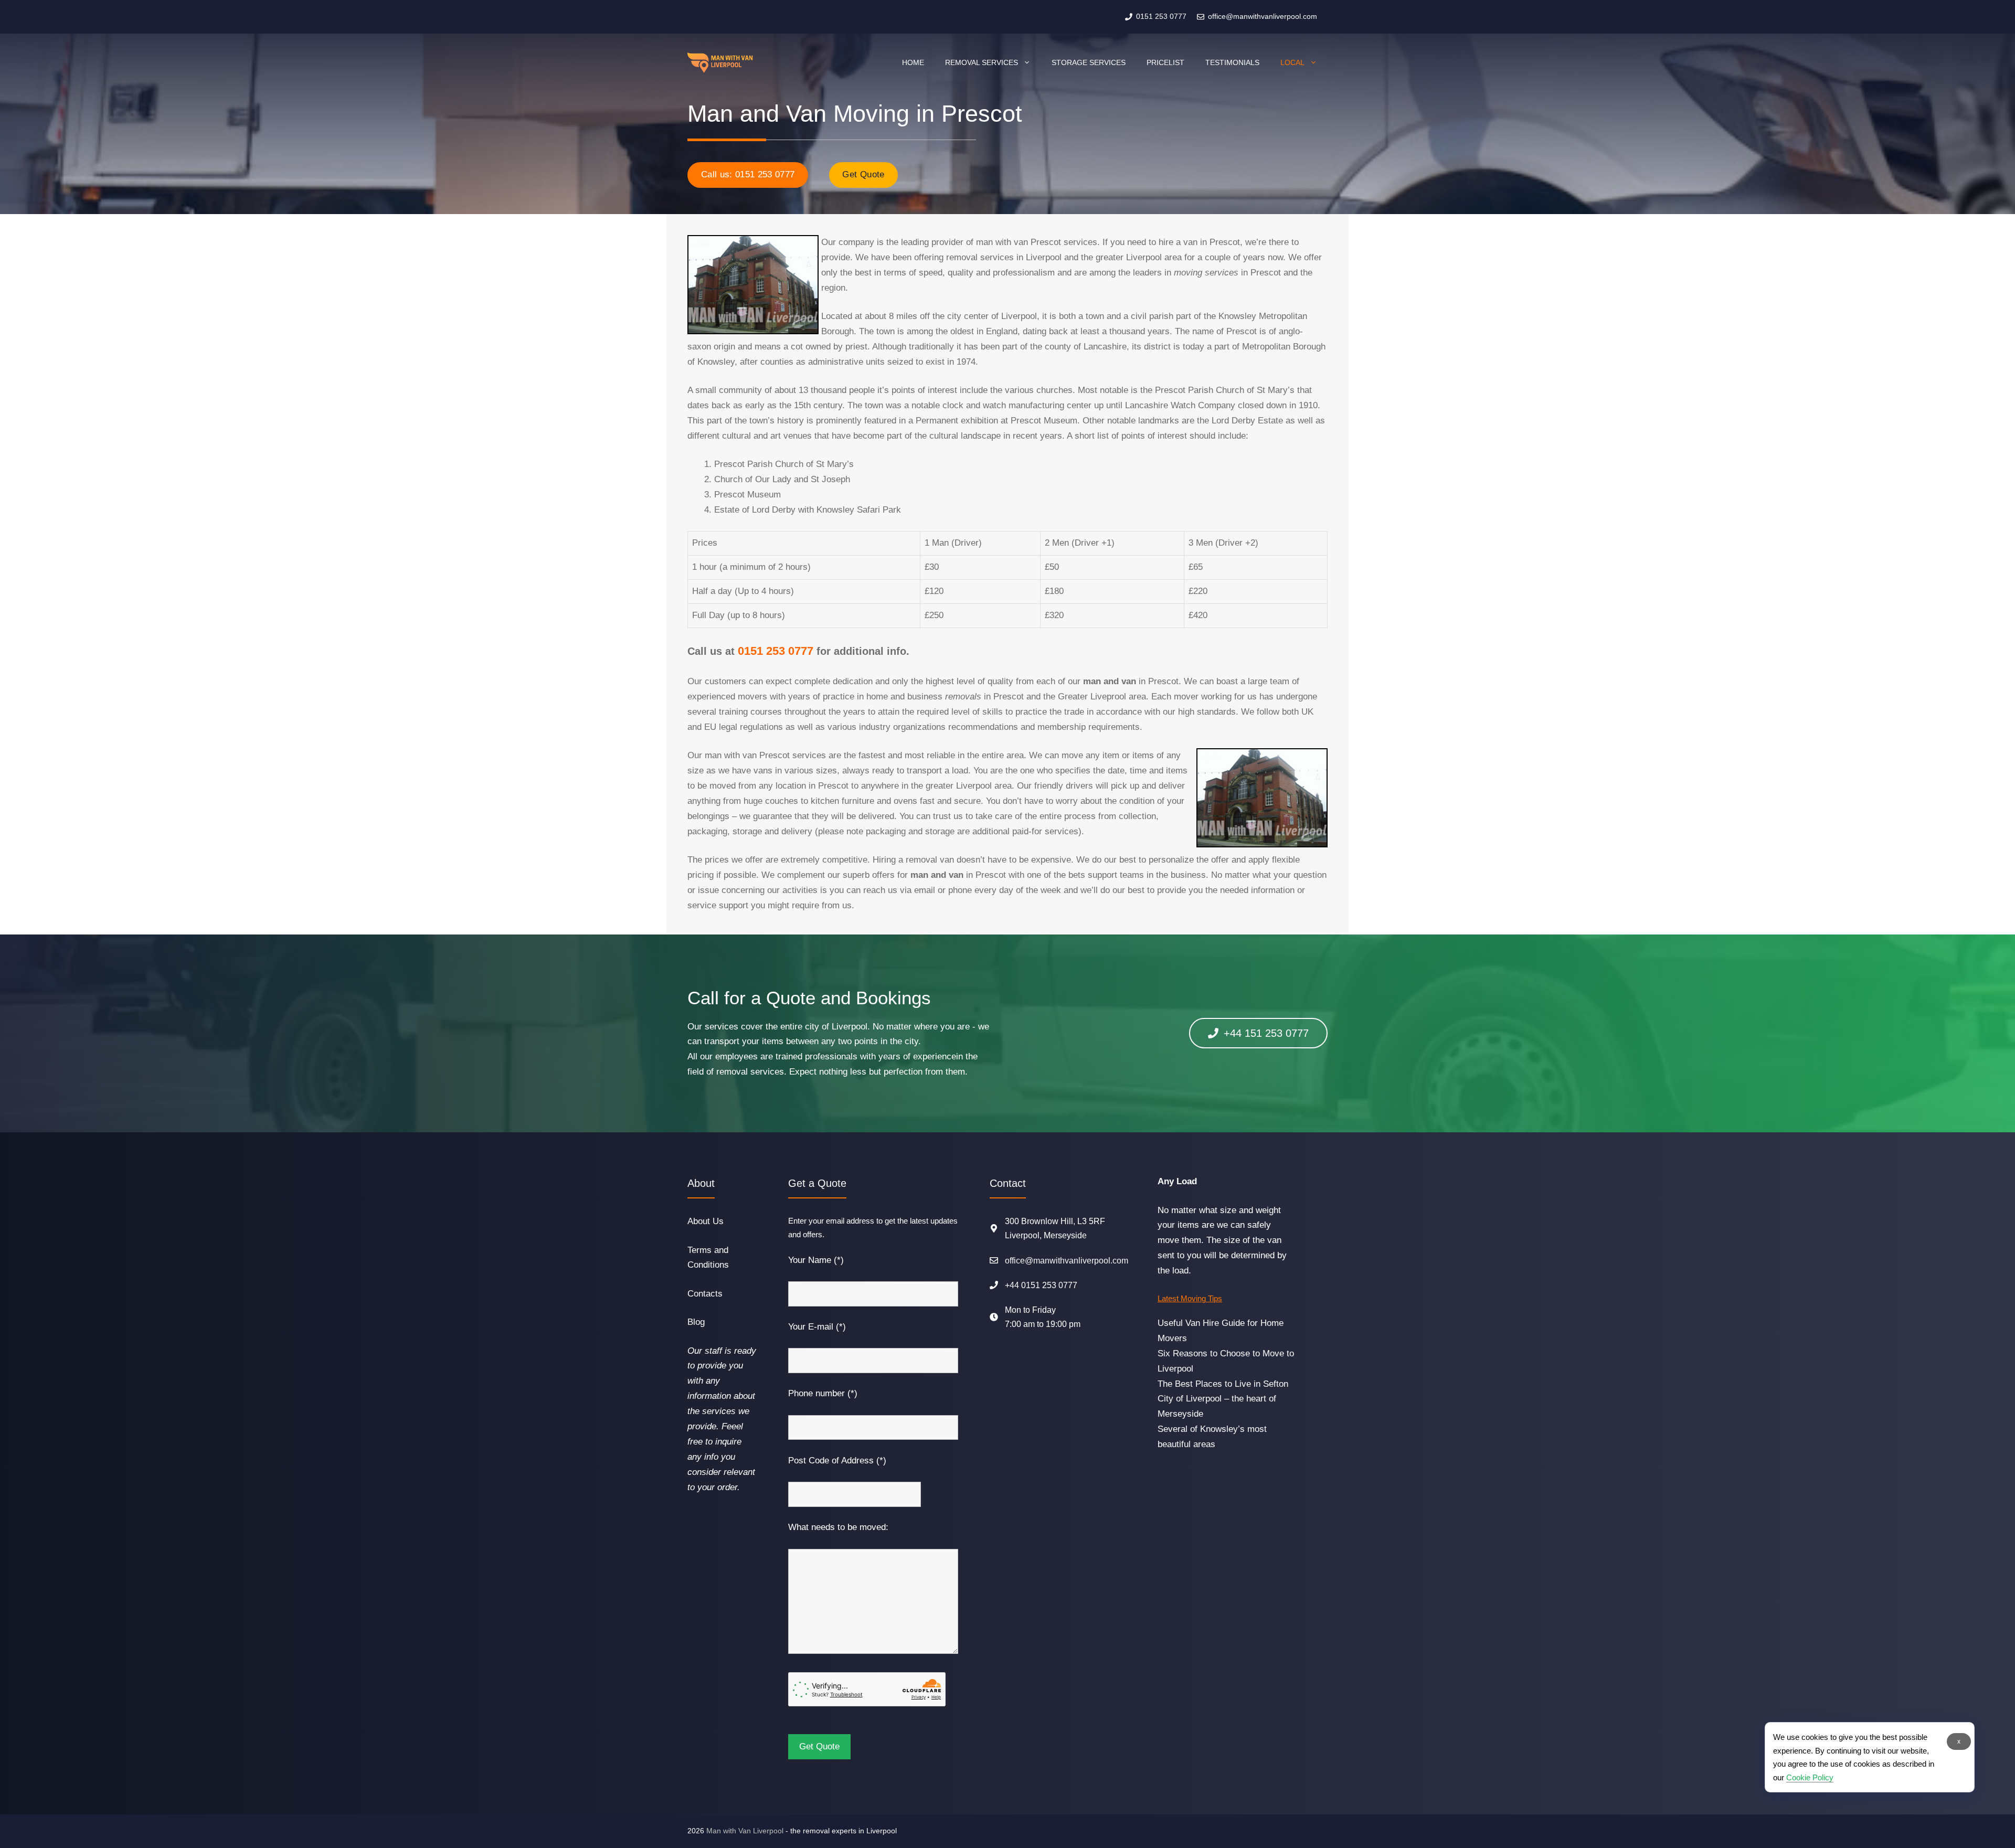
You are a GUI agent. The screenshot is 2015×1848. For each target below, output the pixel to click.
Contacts (705, 1294)
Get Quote (863, 174)
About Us (706, 1221)
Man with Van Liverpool (745, 1831)
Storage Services (1089, 62)
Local (1292, 62)
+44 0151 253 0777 (1041, 1285)
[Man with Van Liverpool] (720, 62)
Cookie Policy (1810, 1777)
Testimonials (1232, 62)
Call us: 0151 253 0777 (748, 174)
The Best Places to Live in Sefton (1223, 1384)
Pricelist (1165, 62)
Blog (696, 1322)
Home (913, 62)
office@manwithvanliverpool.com (1067, 1261)
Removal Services (982, 62)
